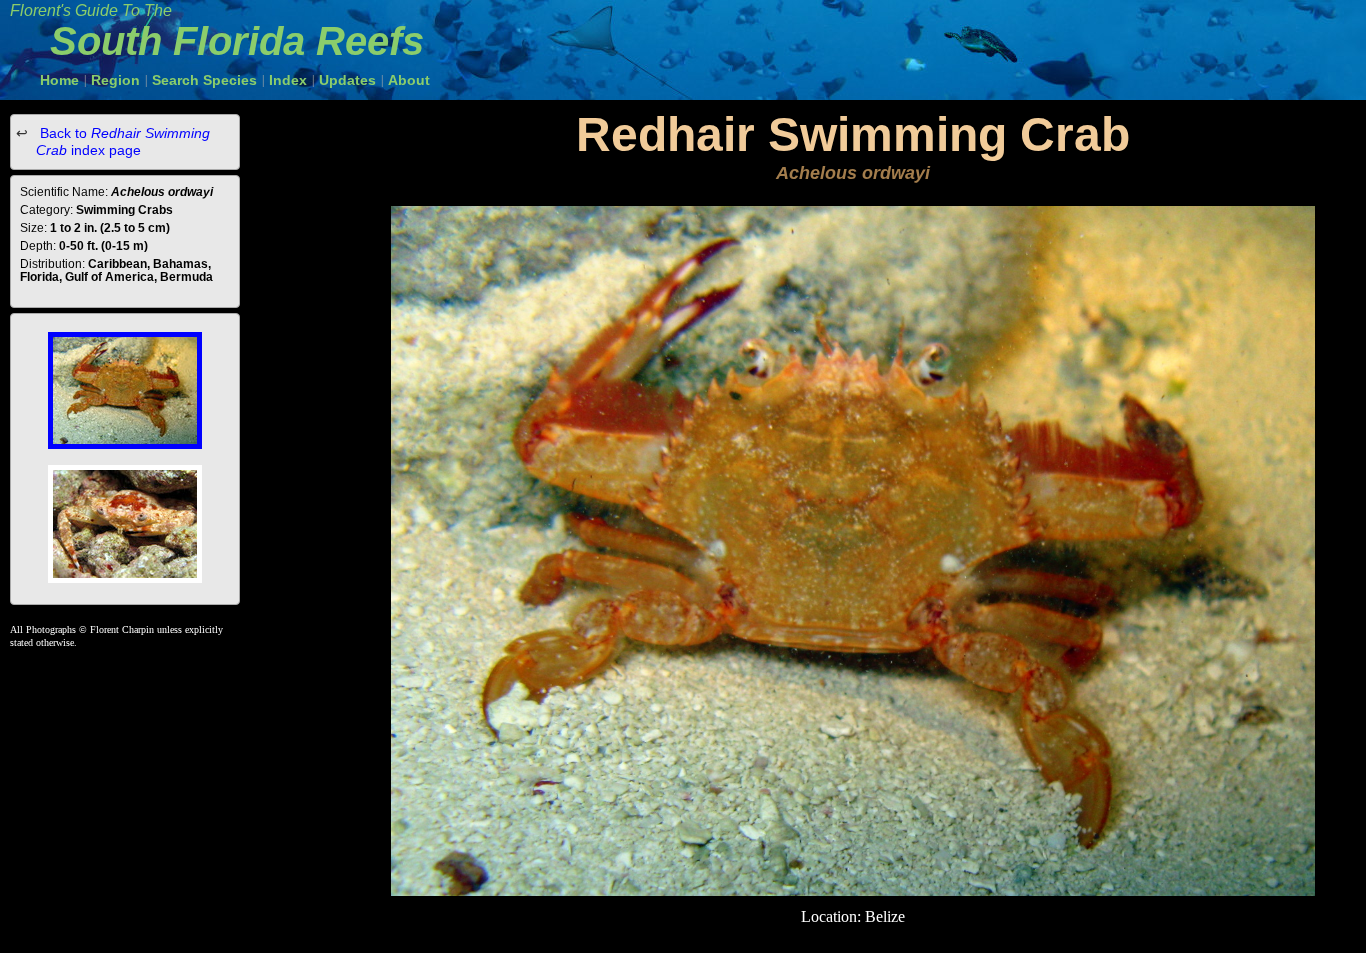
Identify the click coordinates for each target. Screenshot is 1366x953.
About (409, 80)
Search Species (204, 80)
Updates (347, 80)
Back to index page (123, 141)
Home (59, 80)
